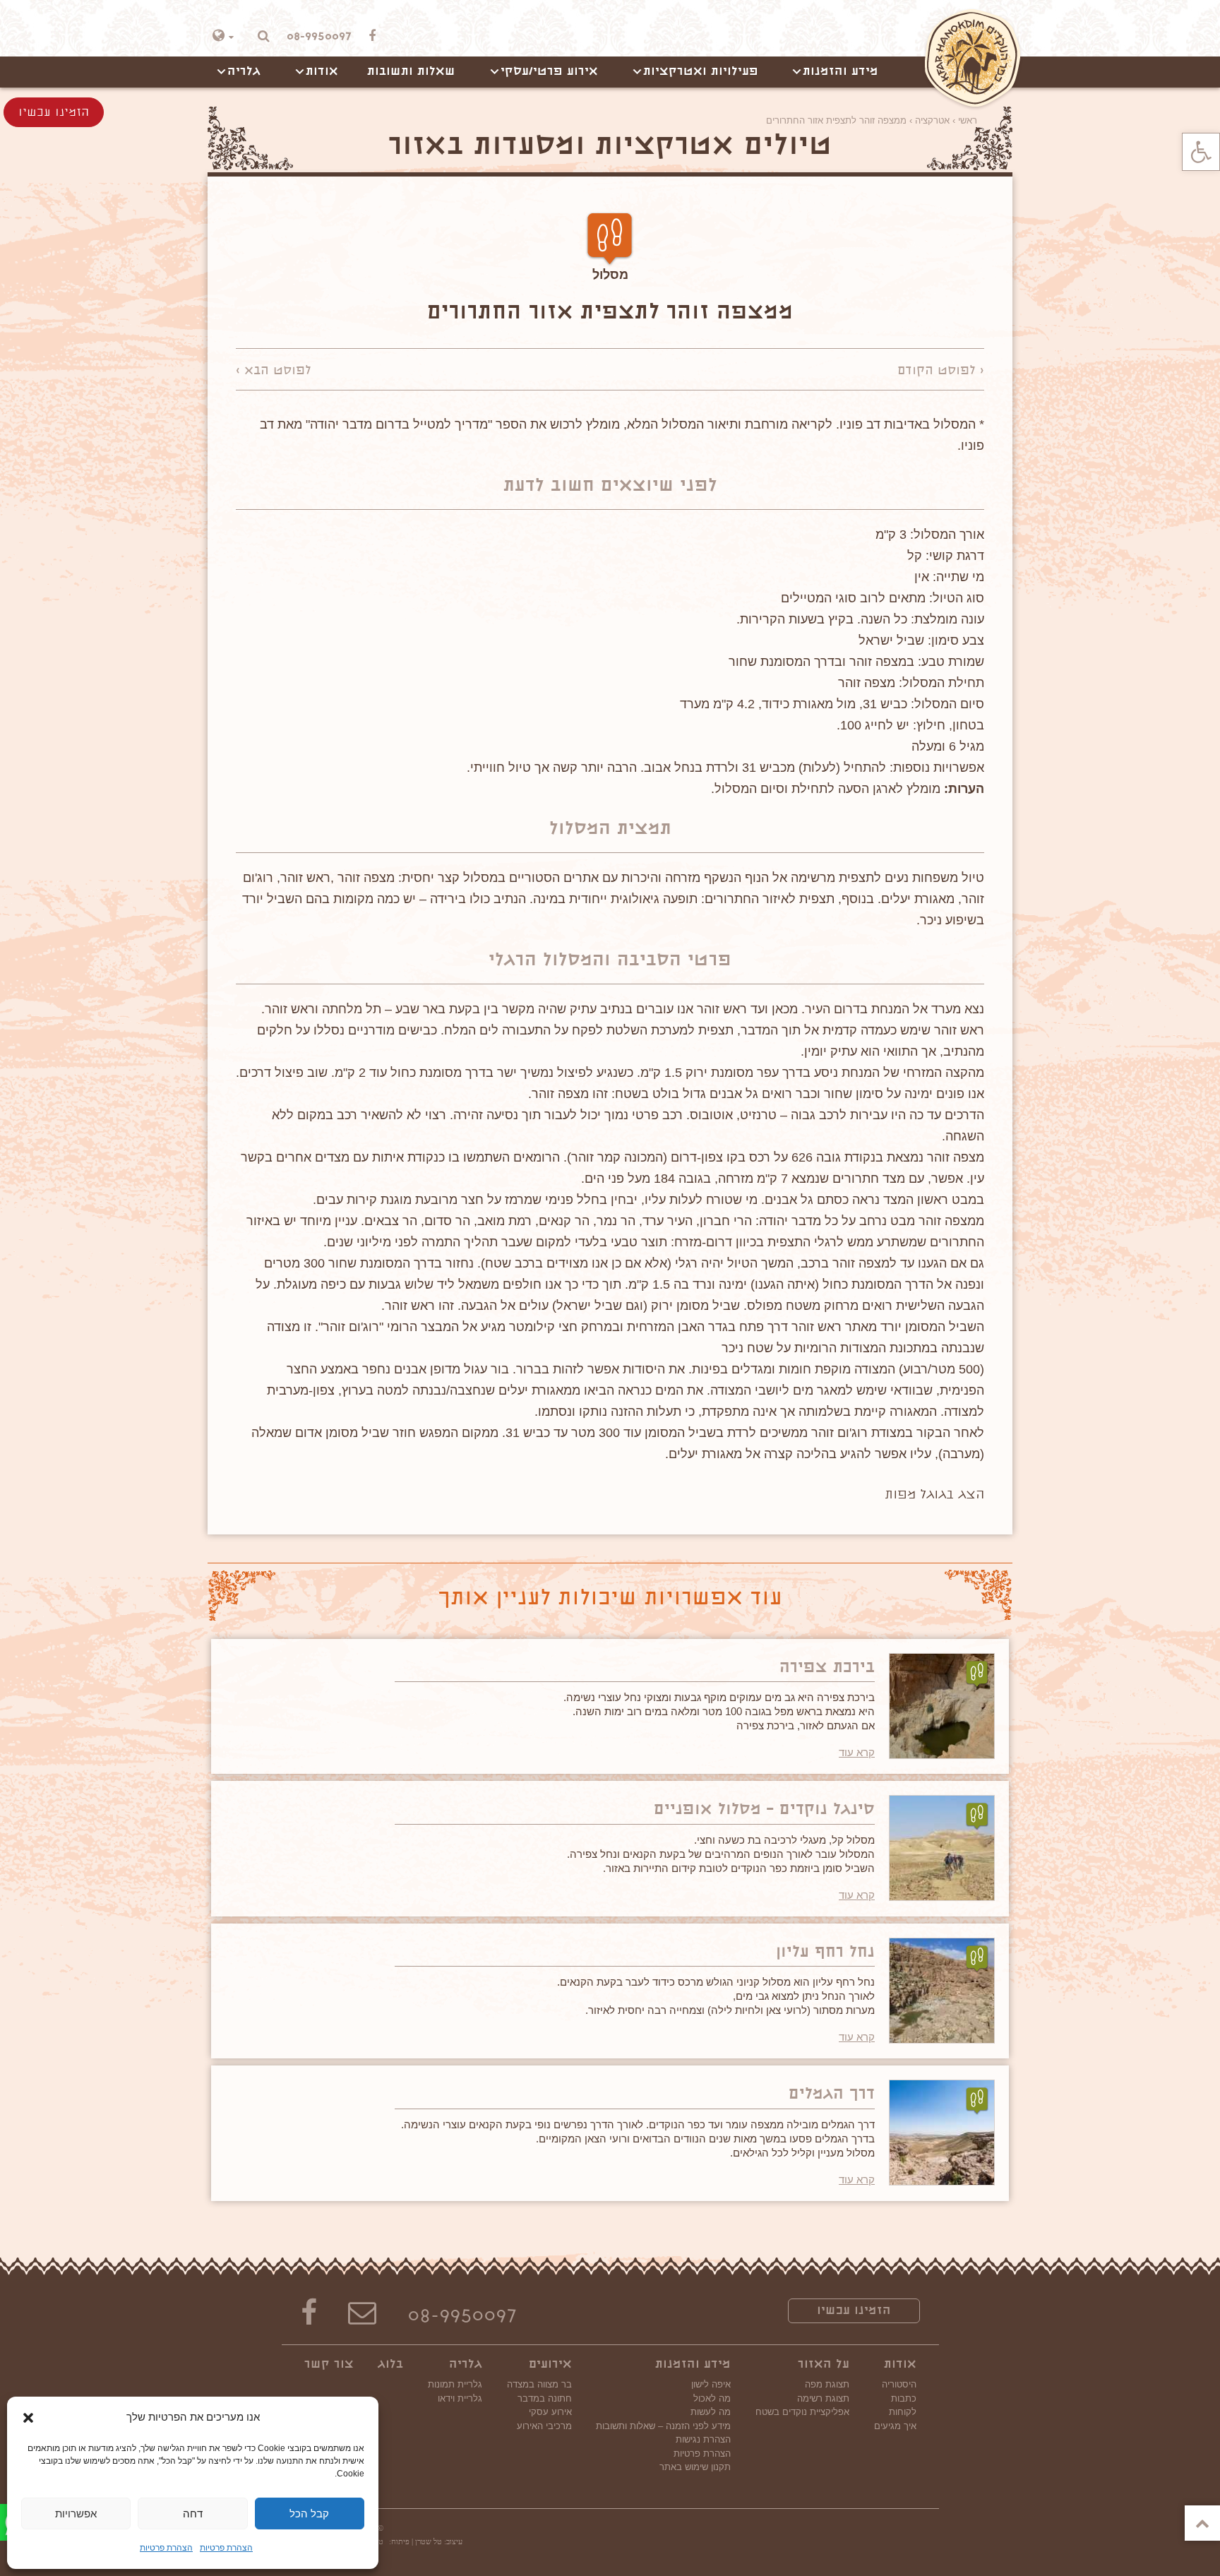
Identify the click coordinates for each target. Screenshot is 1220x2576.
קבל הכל (309, 2514)
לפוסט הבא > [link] (274, 371)
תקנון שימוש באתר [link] (695, 2467)
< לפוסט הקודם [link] (941, 371)
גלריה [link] (244, 72)
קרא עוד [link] (857, 1752)
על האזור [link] (824, 2365)
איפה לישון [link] (711, 2384)
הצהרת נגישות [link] (703, 2439)
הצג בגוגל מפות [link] (934, 1496)
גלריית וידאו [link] (460, 2398)
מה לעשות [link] (711, 2412)
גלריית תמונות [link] (455, 2384)
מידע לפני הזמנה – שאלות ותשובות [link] (663, 2426)
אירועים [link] (550, 2365)
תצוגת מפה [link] (827, 2384)
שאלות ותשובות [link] (411, 72)
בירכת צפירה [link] (827, 1668)
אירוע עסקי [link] (550, 2412)
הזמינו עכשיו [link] (854, 2311)
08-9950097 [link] (462, 2318)
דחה (193, 2514)
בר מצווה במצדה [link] (539, 2384)
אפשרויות (76, 2514)
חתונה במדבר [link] (545, 2398)
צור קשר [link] (329, 2365)
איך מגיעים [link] (895, 2426)
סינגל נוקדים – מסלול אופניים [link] (764, 1810)
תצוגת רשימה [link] (823, 2398)
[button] (28, 2418)
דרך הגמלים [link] (832, 2095)
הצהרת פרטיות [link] (226, 2548)
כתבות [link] (904, 2398)
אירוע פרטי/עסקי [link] (549, 72)
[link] (1201, 152)
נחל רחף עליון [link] (825, 1953)
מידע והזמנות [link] (841, 72)
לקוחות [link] (903, 2412)
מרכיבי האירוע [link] (544, 2426)
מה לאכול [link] (712, 2398)
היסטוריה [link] (899, 2384)
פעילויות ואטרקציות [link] (701, 72)
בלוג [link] (390, 2365)
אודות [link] (322, 72)
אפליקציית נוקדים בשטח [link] (802, 2412)
